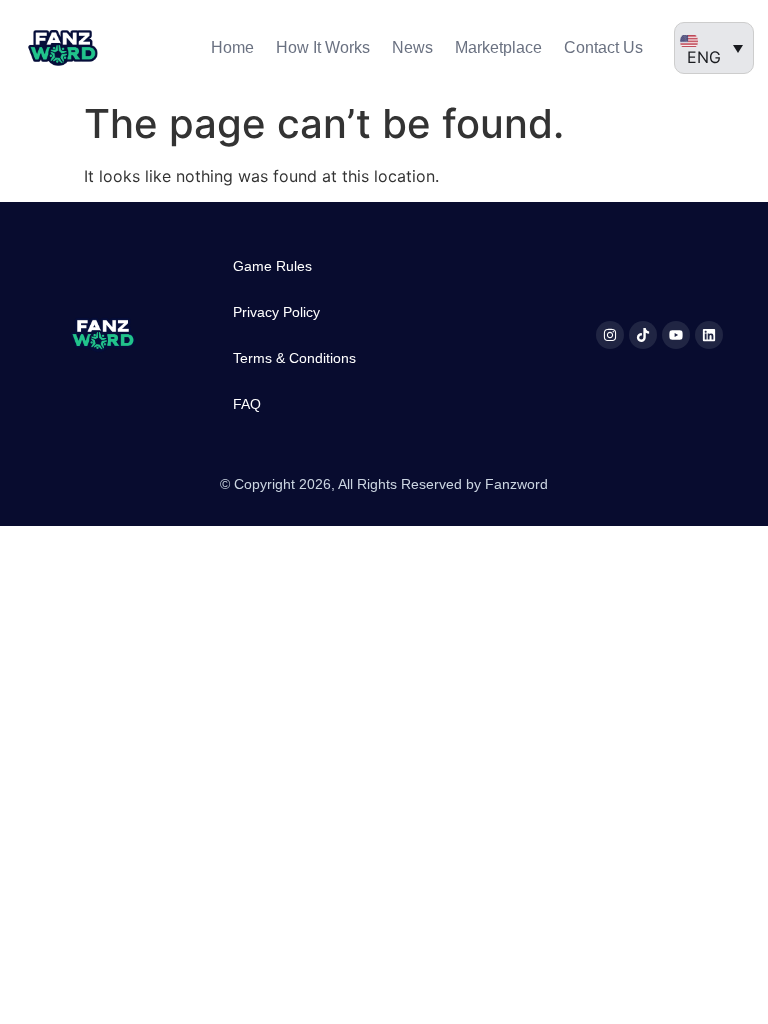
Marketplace (498, 47)
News (412, 47)
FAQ (247, 404)
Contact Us (603, 47)
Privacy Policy (276, 312)
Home (232, 47)
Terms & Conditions (294, 358)
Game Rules (272, 266)
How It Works (323, 47)
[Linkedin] (709, 335)
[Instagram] (610, 335)
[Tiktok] (643, 335)
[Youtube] (676, 335)
